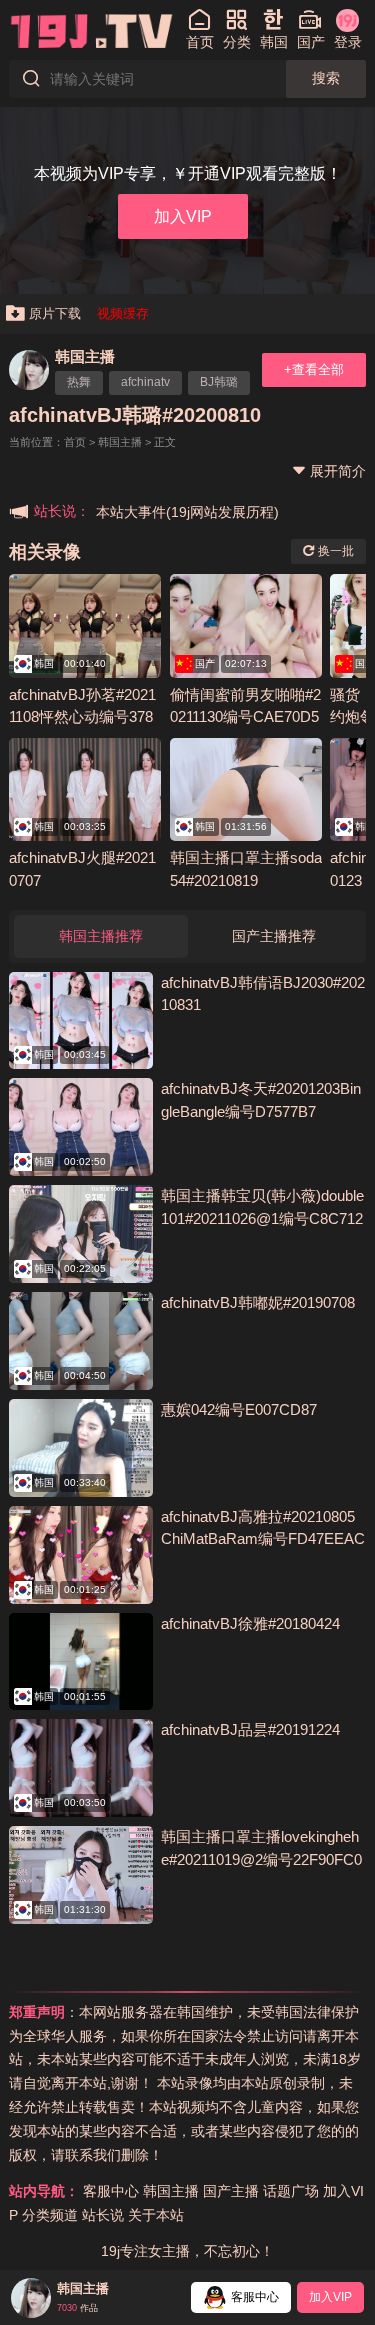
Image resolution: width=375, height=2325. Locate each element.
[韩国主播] (29, 370)
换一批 (334, 551)
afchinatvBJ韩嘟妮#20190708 (258, 1302)
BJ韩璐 (219, 382)
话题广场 (291, 2191)
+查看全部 (314, 369)
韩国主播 (85, 356)
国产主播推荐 (274, 936)
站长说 (103, 2215)
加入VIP (183, 216)
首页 (75, 442)
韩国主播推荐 (101, 936)
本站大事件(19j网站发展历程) (187, 512)
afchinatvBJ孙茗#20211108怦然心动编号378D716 (82, 717)
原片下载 (55, 313)
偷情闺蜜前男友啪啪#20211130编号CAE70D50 (245, 717)
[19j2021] (92, 30)
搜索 (326, 78)
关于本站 (156, 2215)
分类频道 (50, 2215)
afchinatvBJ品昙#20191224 (250, 1729)
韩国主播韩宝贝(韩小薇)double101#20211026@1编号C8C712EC (262, 1218)
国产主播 (231, 2191)
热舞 (79, 382)
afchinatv (145, 382)
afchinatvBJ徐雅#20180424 (250, 1623)
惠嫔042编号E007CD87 (239, 1409)
